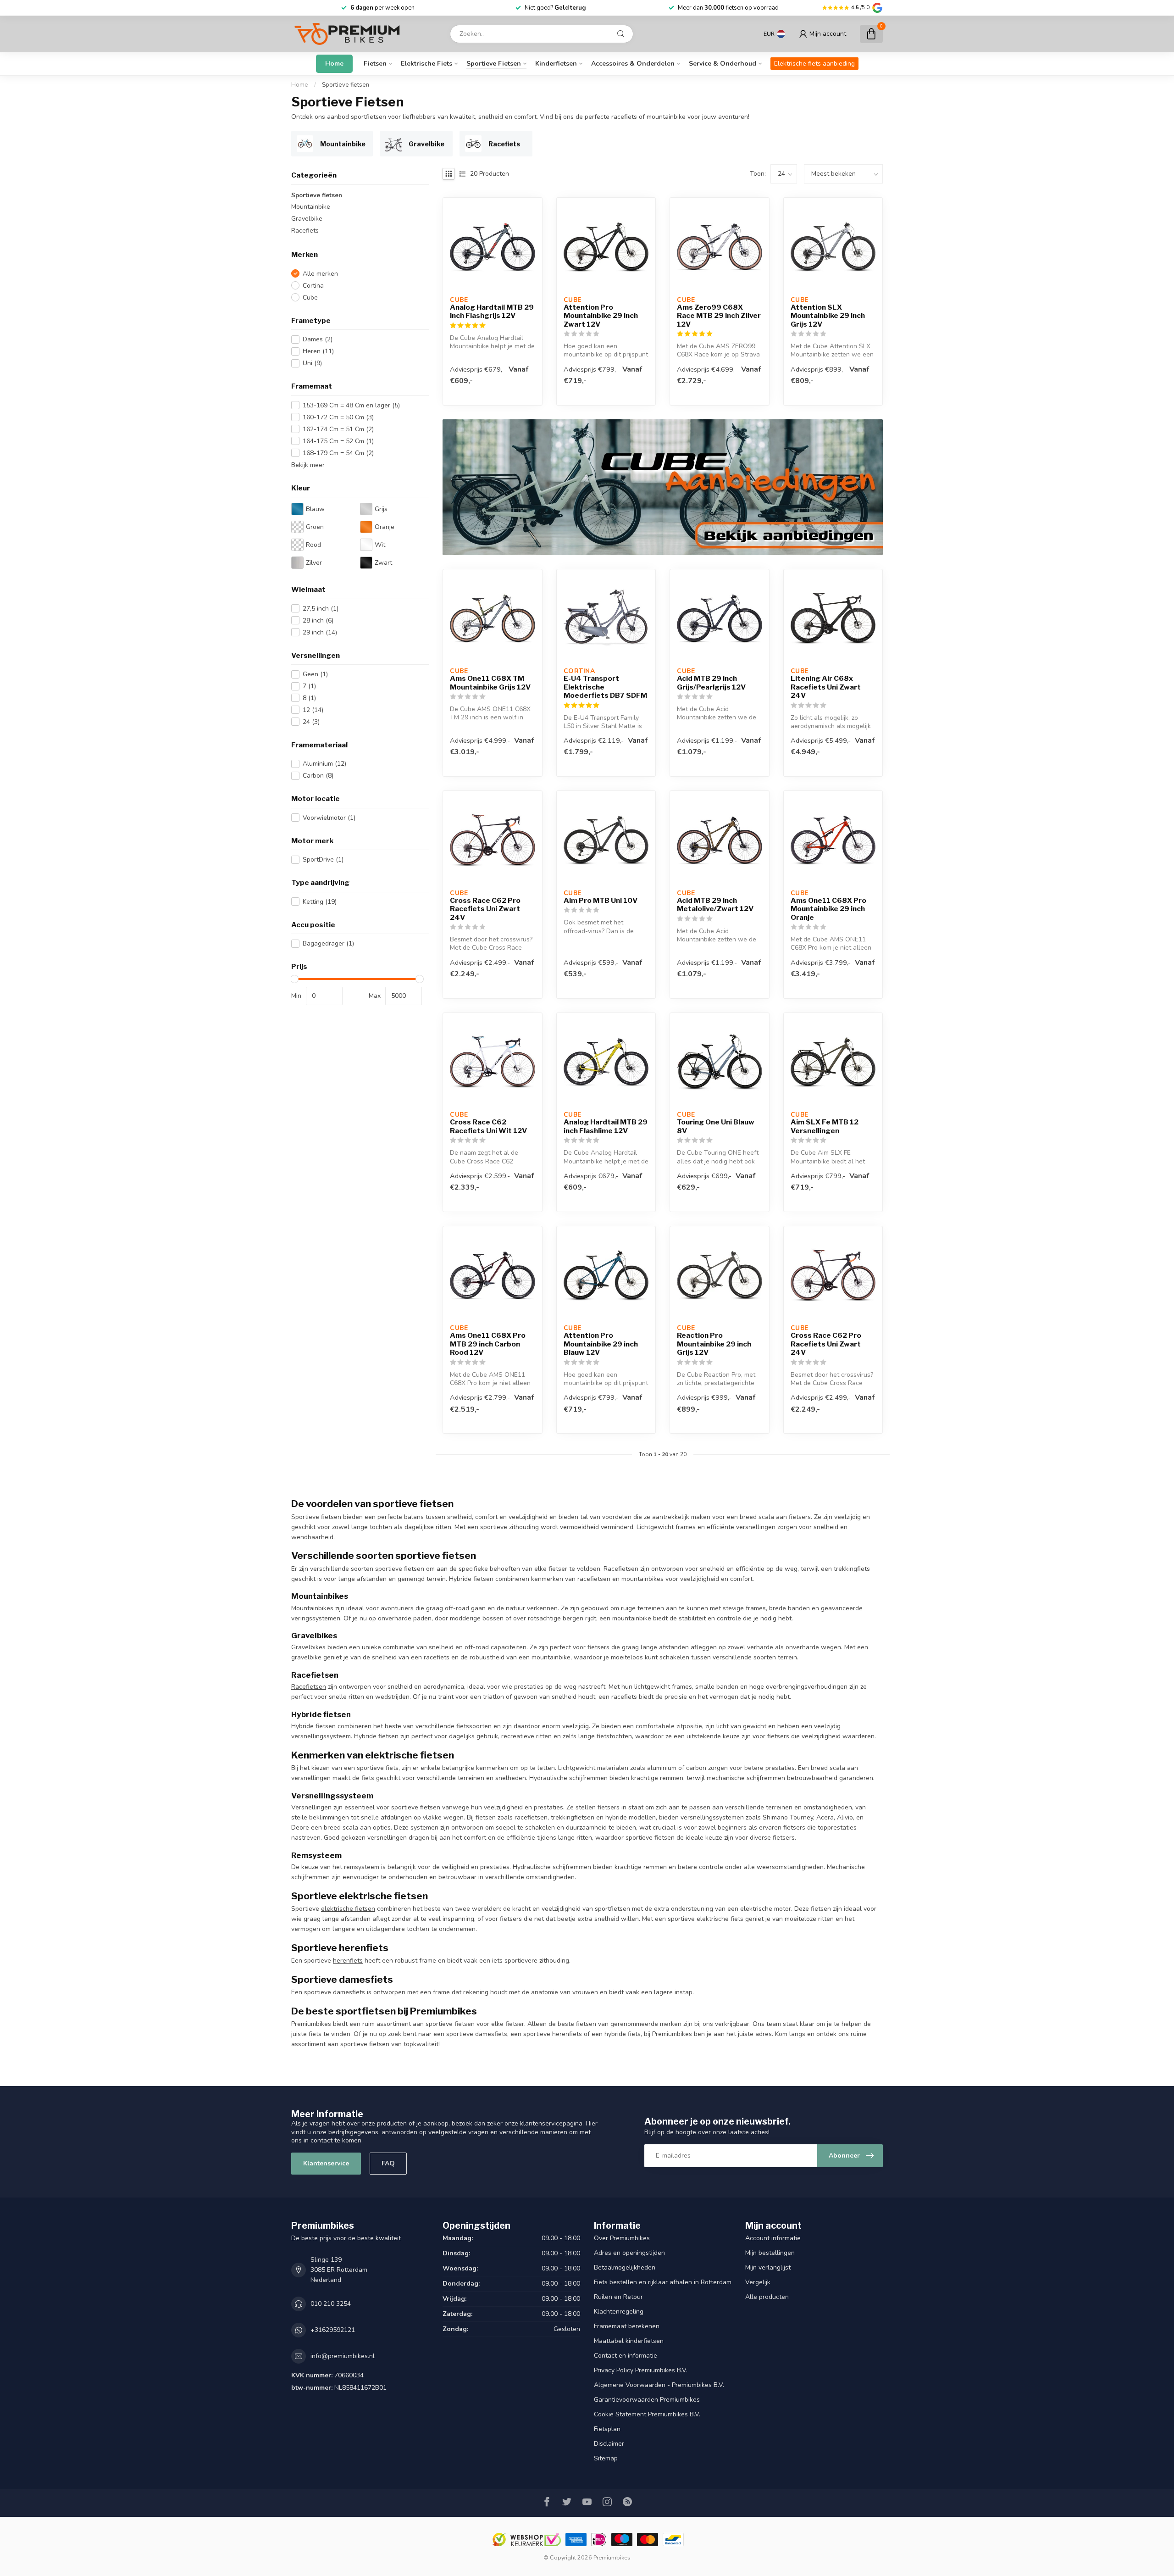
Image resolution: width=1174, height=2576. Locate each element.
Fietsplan (607, 2429)
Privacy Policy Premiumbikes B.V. (641, 2370)
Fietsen (375, 64)
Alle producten (767, 2297)
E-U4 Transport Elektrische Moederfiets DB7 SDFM (605, 687)
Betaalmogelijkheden (625, 2267)
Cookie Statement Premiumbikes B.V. (647, 2414)
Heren (318, 351)
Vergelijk (758, 2282)
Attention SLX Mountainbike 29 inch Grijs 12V (828, 316)
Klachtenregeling (619, 2312)
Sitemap (606, 2458)
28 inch (318, 620)
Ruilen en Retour (618, 2297)
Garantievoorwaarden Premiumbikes (647, 2400)
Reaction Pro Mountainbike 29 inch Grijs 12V (714, 1344)
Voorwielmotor (329, 818)
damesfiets (349, 1992)
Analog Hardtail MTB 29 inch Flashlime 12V (606, 1126)
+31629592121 (333, 2330)
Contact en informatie (626, 2356)
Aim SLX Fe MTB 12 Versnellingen (825, 1126)
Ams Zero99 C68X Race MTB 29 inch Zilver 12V (719, 316)
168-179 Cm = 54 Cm (338, 453)
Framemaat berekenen (627, 2326)
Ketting (320, 902)
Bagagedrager (328, 943)
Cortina (313, 286)
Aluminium (324, 764)
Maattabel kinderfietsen (629, 2341)
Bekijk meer (308, 465)
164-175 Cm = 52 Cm (338, 441)
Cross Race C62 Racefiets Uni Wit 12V (488, 1126)
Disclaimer (609, 2444)
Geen (315, 674)
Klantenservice (326, 2163)
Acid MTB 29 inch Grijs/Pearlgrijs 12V (711, 683)
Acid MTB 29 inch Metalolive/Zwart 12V (715, 905)
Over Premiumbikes (622, 2238)
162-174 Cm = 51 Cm (338, 429)
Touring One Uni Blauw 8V (716, 1126)
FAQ (388, 2163)
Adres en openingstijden (629, 2253)
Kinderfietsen (556, 64)
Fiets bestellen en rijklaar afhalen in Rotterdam (663, 2282)
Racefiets (305, 231)
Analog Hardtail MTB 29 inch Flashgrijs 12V (492, 312)
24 (311, 722)
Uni (312, 363)
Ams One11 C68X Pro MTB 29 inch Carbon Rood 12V (488, 1344)
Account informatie (773, 2238)
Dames (318, 339)
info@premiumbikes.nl (343, 2356)
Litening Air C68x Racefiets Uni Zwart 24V (826, 687)
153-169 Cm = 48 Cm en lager (351, 405)
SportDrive (323, 860)
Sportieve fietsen (494, 64)
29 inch (320, 632)
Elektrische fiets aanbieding (814, 64)
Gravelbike (307, 219)
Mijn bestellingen (770, 2253)
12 (313, 710)
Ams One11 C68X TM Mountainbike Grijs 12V (490, 683)
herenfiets (348, 1961)
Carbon (318, 776)
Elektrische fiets (426, 64)
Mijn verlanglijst (768, 2267)
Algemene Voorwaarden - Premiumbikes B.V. (659, 2385)
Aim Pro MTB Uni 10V (601, 901)
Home (334, 64)
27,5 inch (321, 608)
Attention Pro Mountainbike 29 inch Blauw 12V (601, 1344)
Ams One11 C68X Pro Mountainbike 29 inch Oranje (828, 909)
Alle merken (320, 274)
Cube (310, 298)
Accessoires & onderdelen (633, 64)
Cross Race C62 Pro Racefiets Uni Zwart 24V (485, 909)
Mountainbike (311, 207)
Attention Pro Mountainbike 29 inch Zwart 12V (601, 316)
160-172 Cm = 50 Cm (338, 417)
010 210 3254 (331, 2304)
